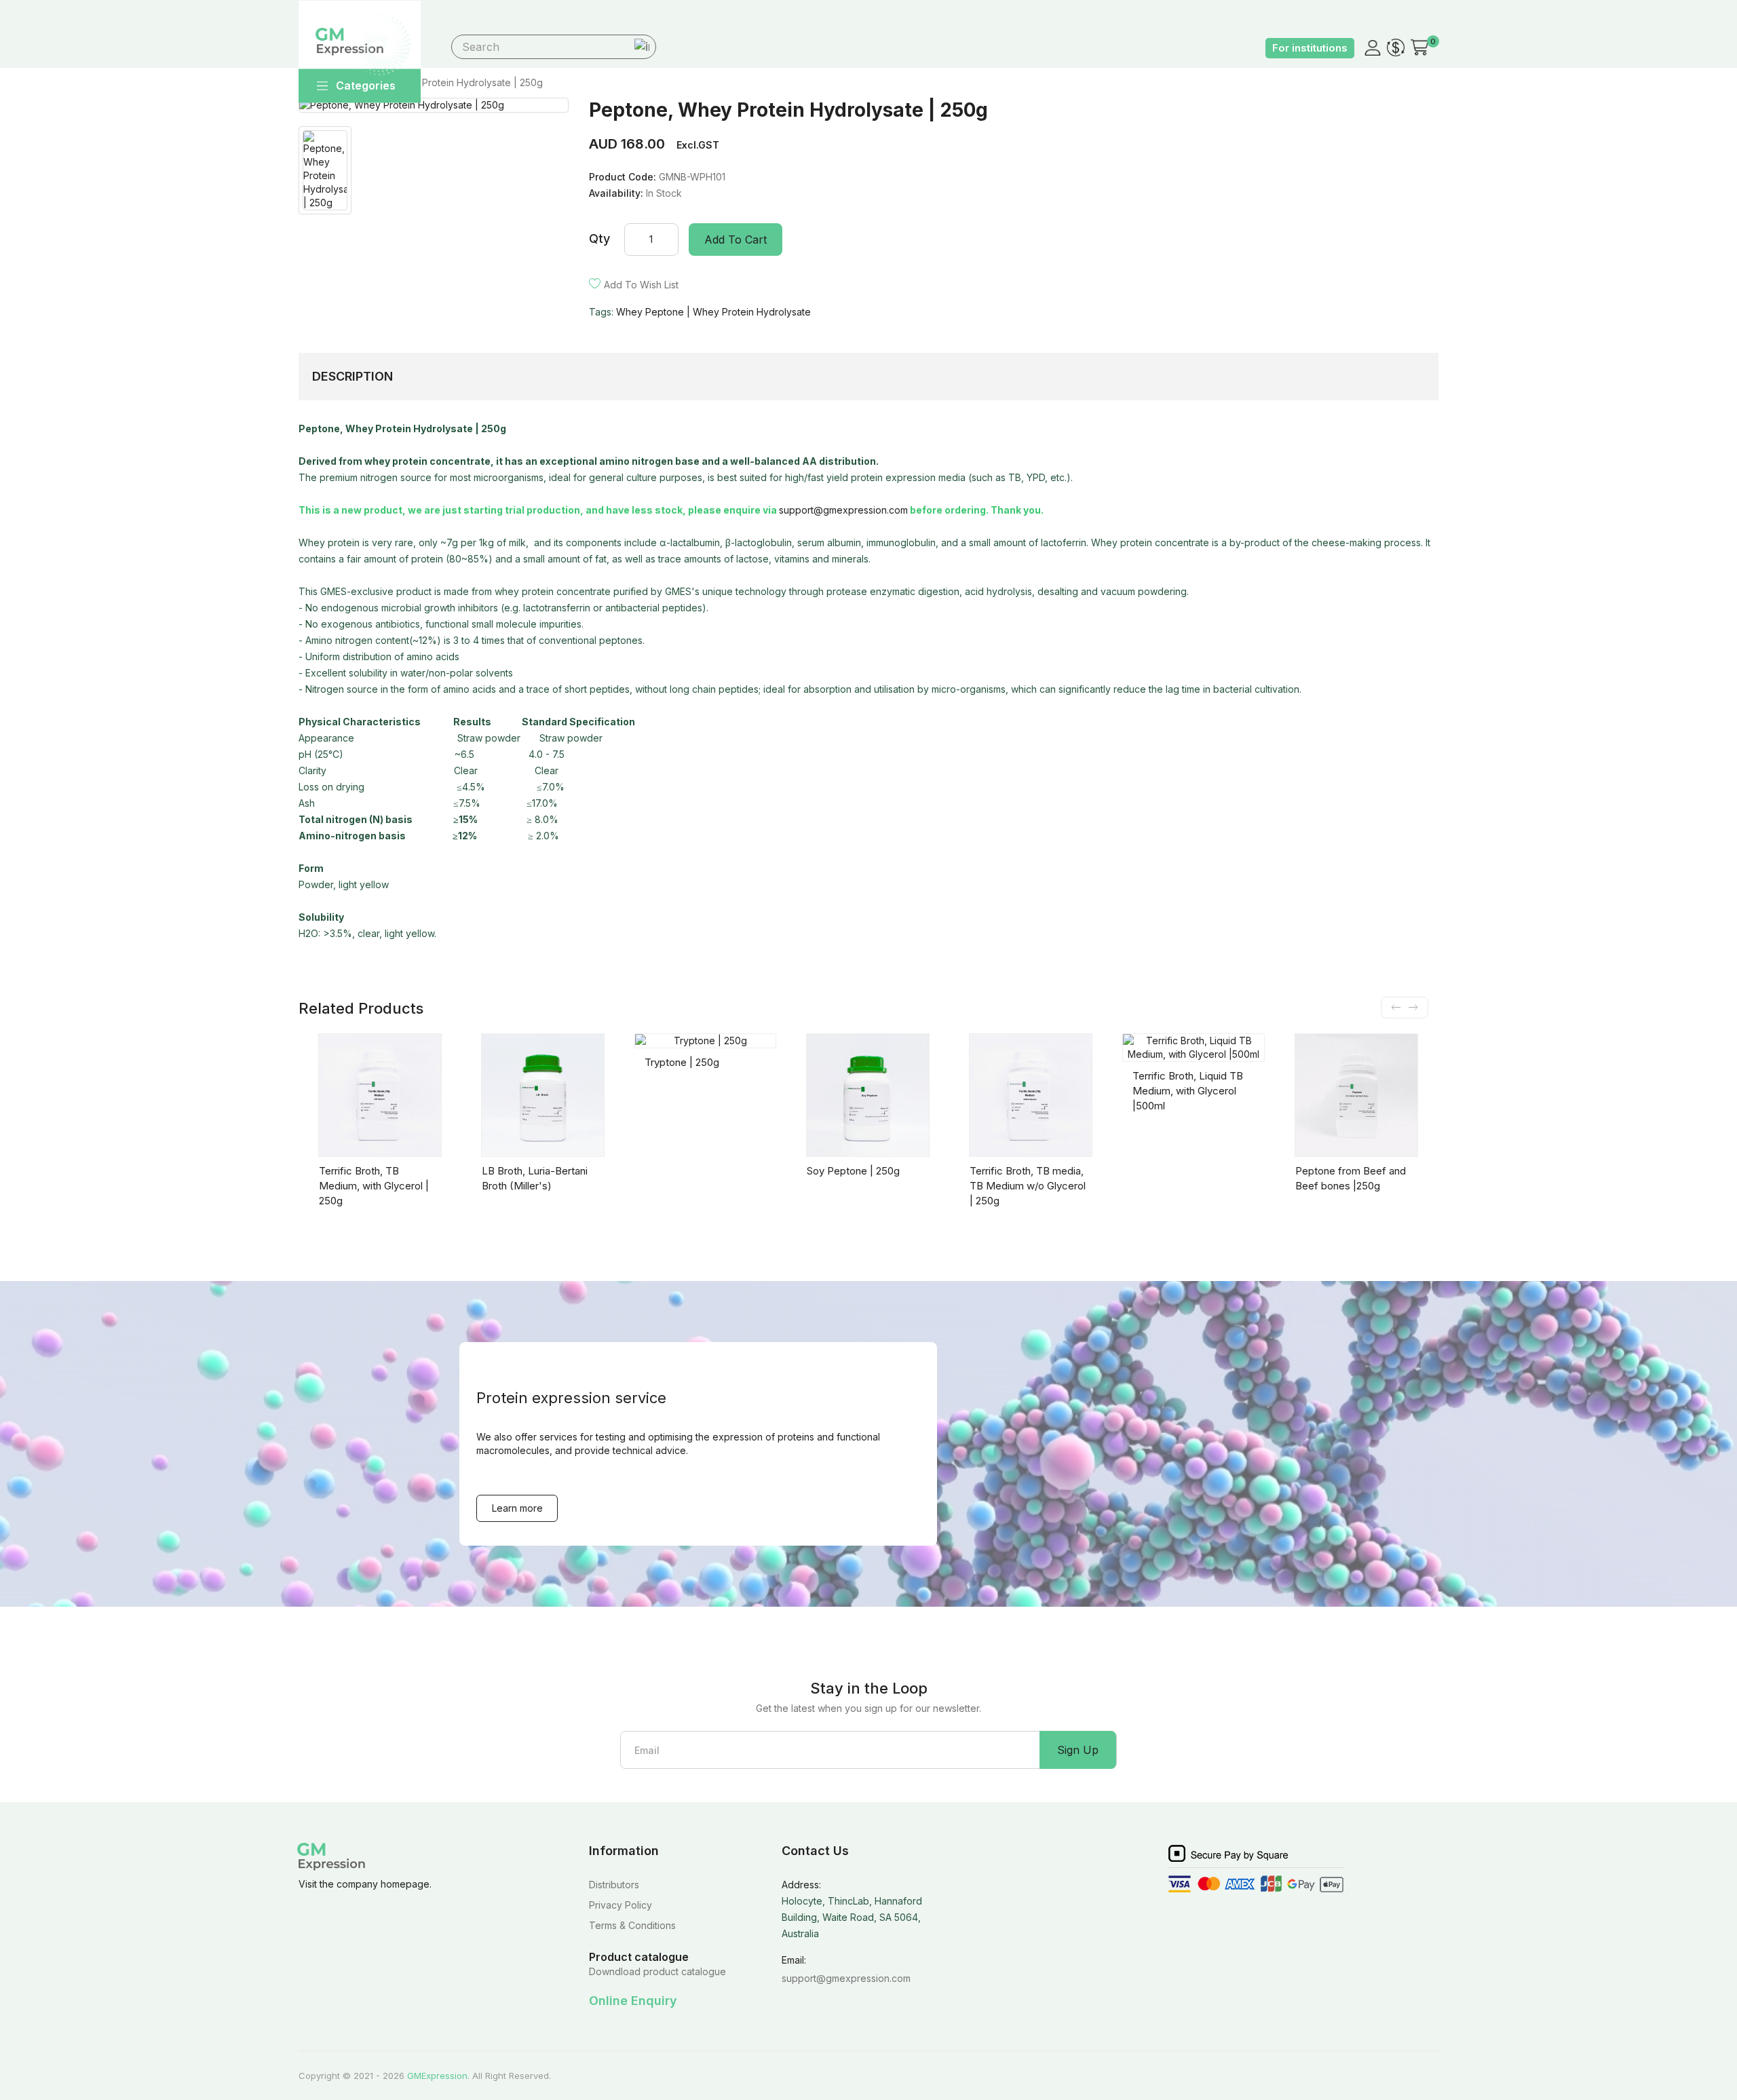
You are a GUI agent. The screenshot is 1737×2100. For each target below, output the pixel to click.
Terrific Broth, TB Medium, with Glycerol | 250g (374, 1186)
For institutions (1310, 48)
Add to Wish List (641, 285)
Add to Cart (736, 240)
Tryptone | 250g (682, 1062)
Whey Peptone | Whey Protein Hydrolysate (713, 312)
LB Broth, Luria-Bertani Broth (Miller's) (535, 1178)
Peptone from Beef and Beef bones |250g (1351, 1178)
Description (352, 376)
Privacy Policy (621, 1905)
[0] (1419, 47)
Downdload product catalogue (657, 1971)
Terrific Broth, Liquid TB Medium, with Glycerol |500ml (1188, 1091)
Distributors (614, 1885)
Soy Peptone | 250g (853, 1171)
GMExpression (437, 2076)
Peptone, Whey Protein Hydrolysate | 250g (446, 82)
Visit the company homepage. (365, 1884)
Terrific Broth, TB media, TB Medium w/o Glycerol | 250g (1028, 1186)
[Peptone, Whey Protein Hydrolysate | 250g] (434, 105)
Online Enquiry (633, 2001)
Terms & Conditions (632, 1925)
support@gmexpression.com (843, 510)
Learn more (517, 1508)
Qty (599, 238)
